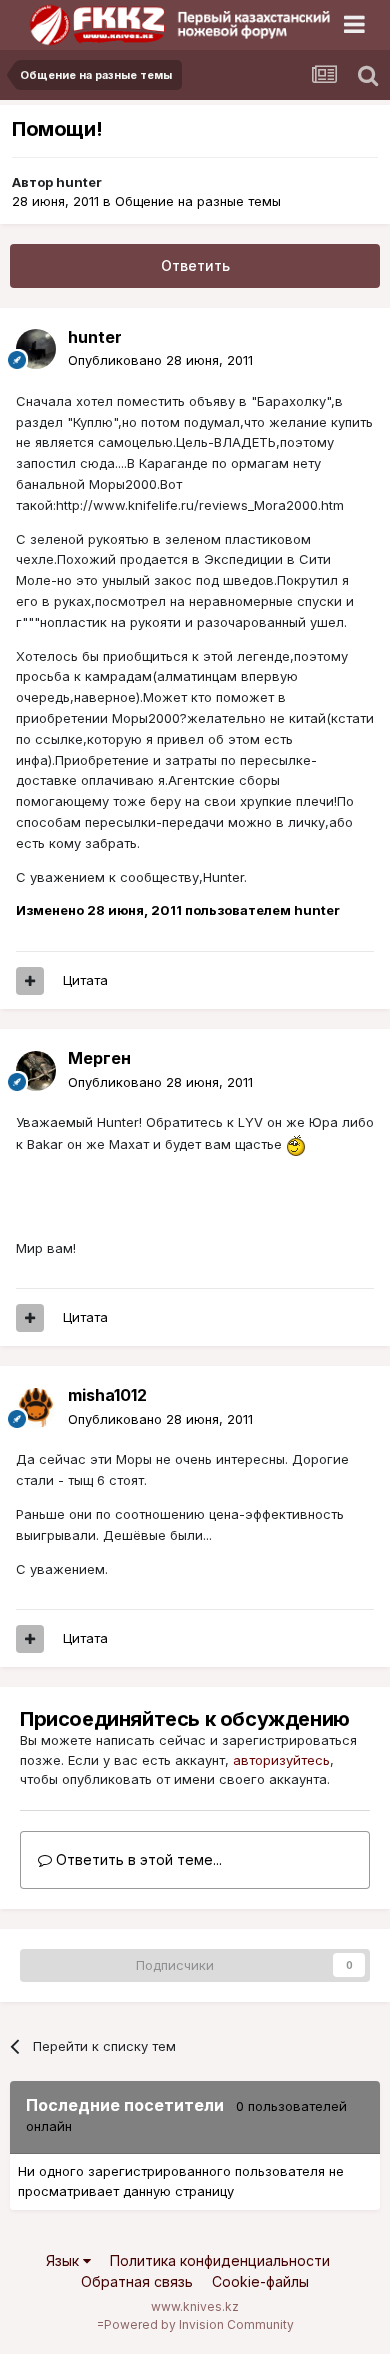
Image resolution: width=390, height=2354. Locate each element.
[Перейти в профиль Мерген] (36, 1071)
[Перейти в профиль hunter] (36, 349)
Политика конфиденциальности (220, 2260)
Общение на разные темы (198, 201)
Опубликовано (160, 360)
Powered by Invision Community (199, 2324)
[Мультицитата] (30, 981)
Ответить (195, 265)
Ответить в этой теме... (137, 1859)
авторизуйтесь (281, 1760)
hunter (79, 182)
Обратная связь (137, 2281)
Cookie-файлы (260, 2281)
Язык (64, 2260)
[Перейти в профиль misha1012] (36, 1408)
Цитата (85, 980)
